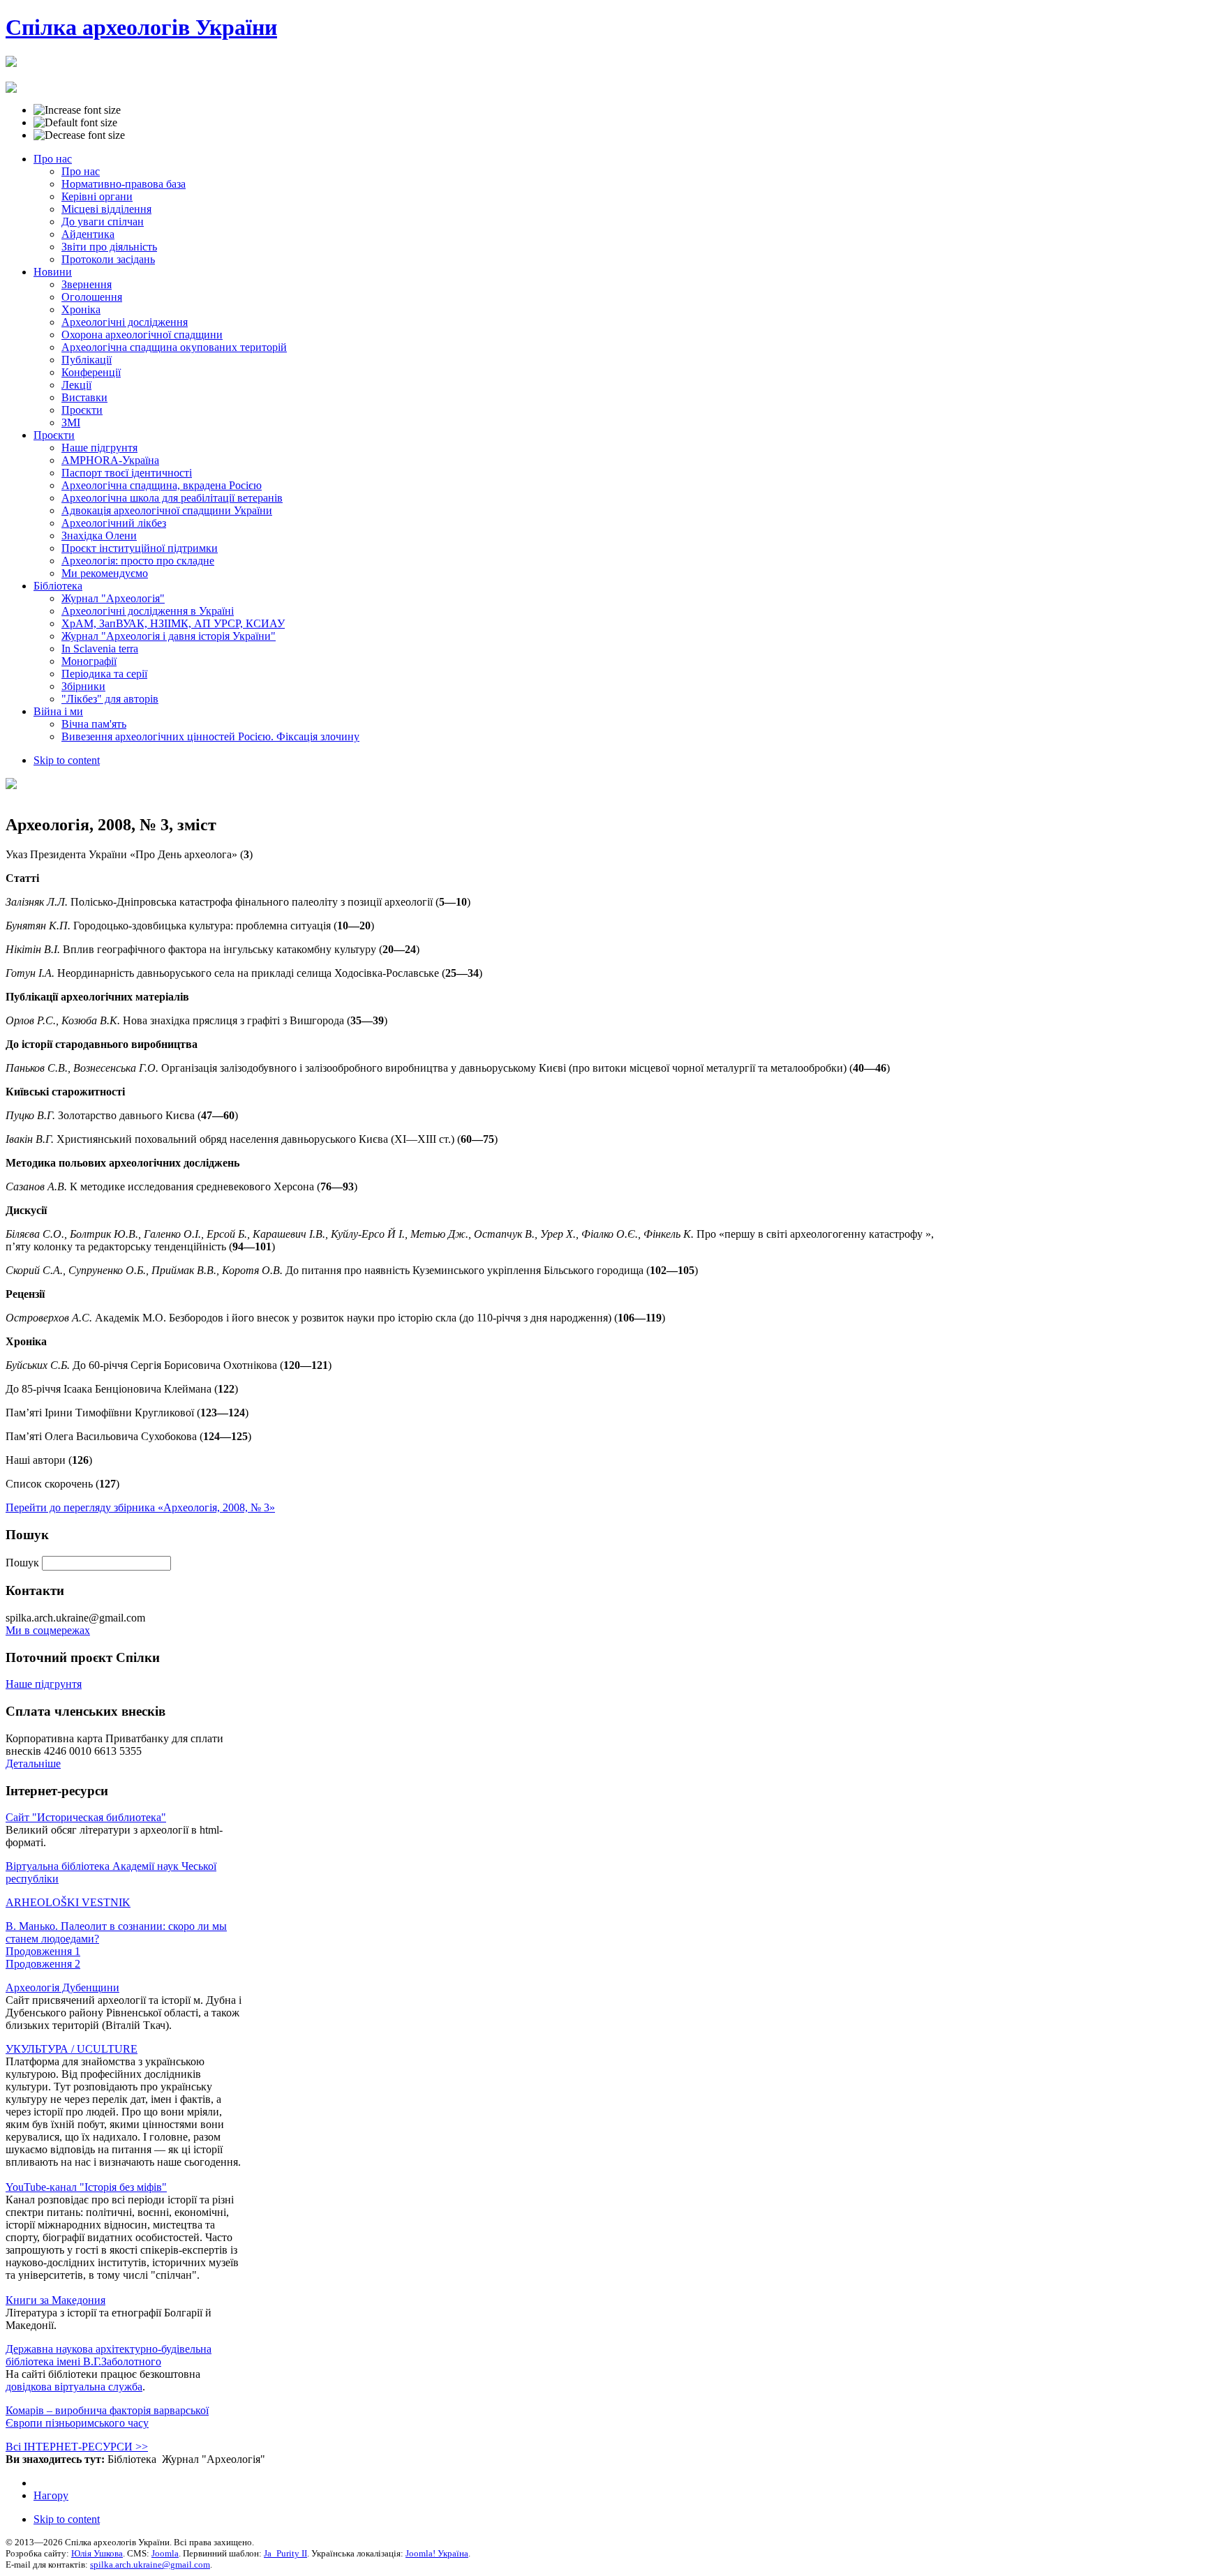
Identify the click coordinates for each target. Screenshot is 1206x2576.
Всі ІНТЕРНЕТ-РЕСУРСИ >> (77, 2447)
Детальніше (33, 1763)
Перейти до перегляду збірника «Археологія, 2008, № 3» (140, 1507)
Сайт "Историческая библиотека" (86, 1817)
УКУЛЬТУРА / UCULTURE (72, 2049)
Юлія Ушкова (97, 2553)
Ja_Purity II (285, 2553)
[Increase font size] (77, 110)
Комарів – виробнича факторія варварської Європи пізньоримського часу (107, 2417)
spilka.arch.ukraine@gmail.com (150, 2564)
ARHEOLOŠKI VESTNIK (68, 1902)
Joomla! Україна (437, 2553)
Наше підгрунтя (44, 1684)
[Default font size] (75, 123)
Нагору (51, 2495)
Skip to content (67, 760)
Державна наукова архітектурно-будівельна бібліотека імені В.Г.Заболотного (109, 2355)
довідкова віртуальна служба (74, 2387)
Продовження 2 (43, 1964)
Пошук (24, 1563)
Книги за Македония (55, 2300)
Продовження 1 (43, 1951)
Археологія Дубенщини (62, 1987)
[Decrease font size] (79, 135)
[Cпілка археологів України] (11, 59)
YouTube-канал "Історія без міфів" (86, 2187)
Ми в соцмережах (48, 1630)
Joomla (165, 2553)
